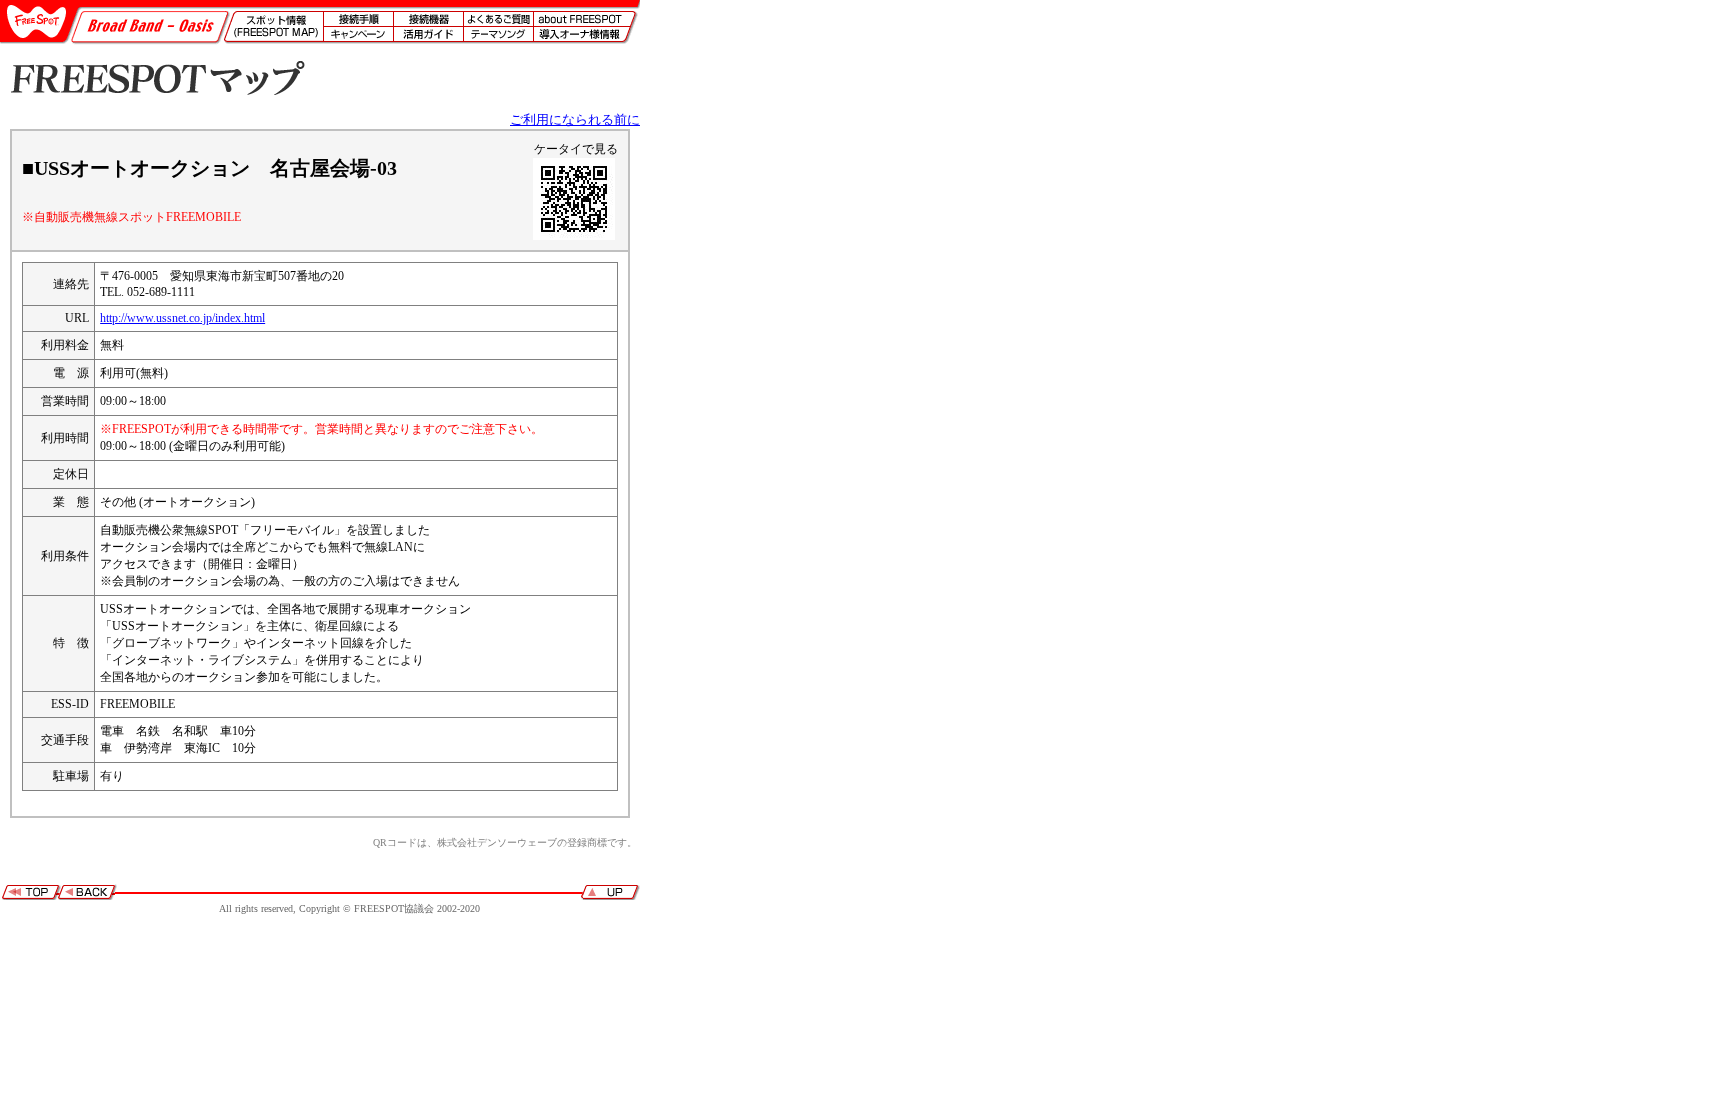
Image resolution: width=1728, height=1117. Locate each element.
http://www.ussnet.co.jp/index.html (182, 318)
